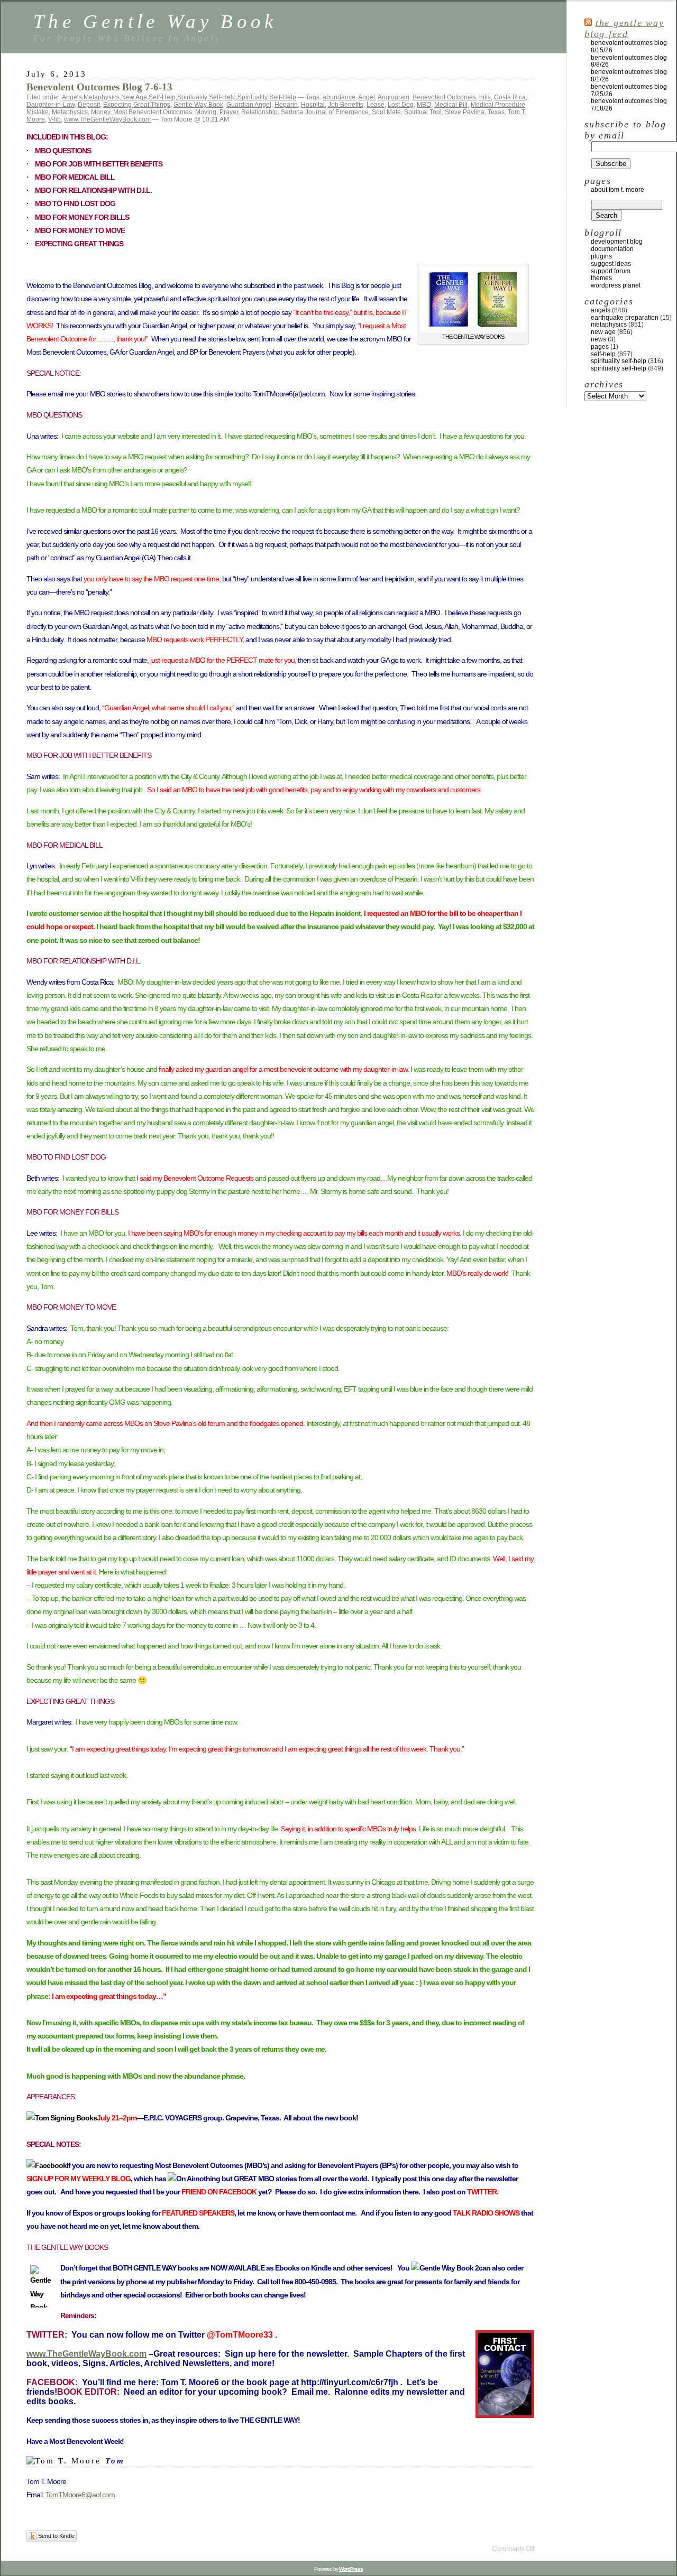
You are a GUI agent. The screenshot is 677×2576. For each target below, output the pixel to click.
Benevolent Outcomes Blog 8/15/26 (629, 47)
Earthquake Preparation (625, 318)
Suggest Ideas (611, 264)
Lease (376, 105)
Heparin (286, 105)
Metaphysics (102, 97)
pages (600, 347)
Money (100, 112)
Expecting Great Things (137, 105)
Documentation (612, 249)
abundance (339, 97)
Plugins (601, 256)
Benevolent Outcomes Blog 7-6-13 (99, 87)
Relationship (259, 112)
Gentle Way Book (198, 105)
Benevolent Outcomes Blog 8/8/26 (629, 61)
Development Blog (617, 242)
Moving (206, 112)
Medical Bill (451, 105)
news (598, 339)
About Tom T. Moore (617, 190)
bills (485, 97)
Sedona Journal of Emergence (325, 112)
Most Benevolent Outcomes (153, 112)
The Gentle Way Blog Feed (624, 28)
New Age (134, 97)
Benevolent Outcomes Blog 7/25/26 (629, 90)
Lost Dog (401, 105)
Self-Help (162, 97)
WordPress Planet (616, 285)
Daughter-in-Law (51, 105)
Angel (367, 97)
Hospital (313, 105)
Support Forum (611, 271)
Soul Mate (386, 112)
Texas (496, 112)
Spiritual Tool (423, 112)
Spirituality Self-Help (207, 97)
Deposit (89, 105)
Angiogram (394, 97)
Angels (72, 97)
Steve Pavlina (465, 112)
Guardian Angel (249, 105)
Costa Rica (510, 97)
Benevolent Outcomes (444, 97)
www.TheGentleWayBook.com (107, 119)
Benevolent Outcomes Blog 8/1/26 (629, 76)
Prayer (229, 112)
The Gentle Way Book (155, 21)
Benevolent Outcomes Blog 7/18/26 (629, 105)
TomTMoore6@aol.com (80, 2495)
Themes (601, 278)
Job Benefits (346, 105)
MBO (424, 105)
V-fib (54, 119)
